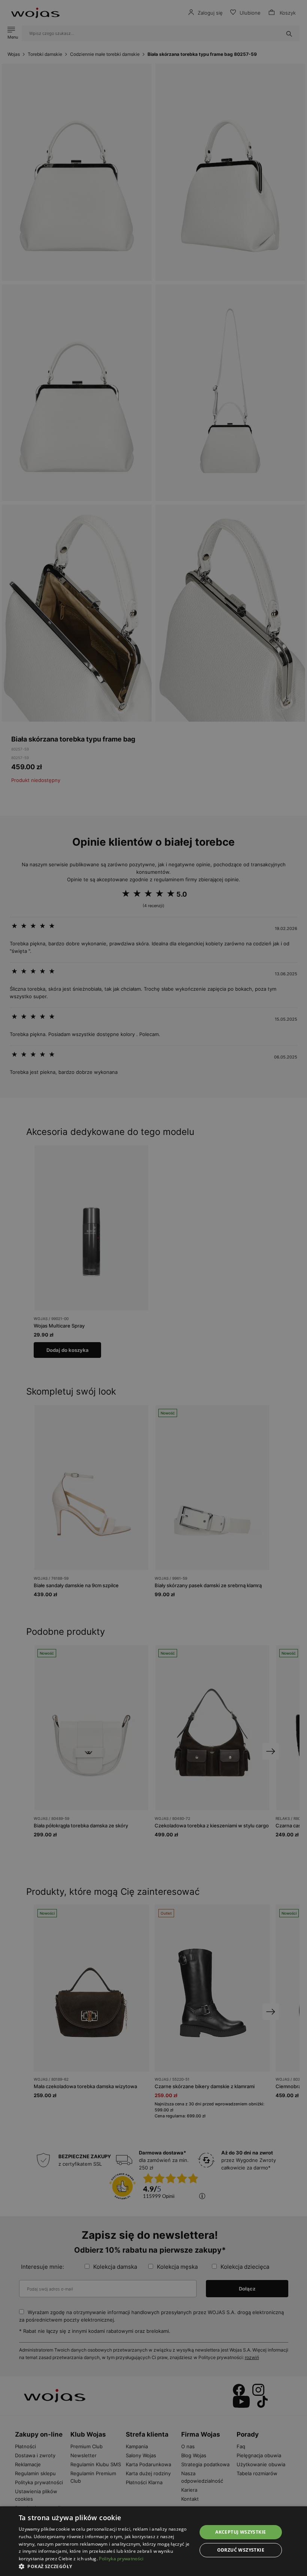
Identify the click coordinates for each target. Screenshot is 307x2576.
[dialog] (153, 1288)
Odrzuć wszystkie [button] (241, 2550)
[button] (105, 2566)
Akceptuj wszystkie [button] (241, 2532)
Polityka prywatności (121, 2559)
